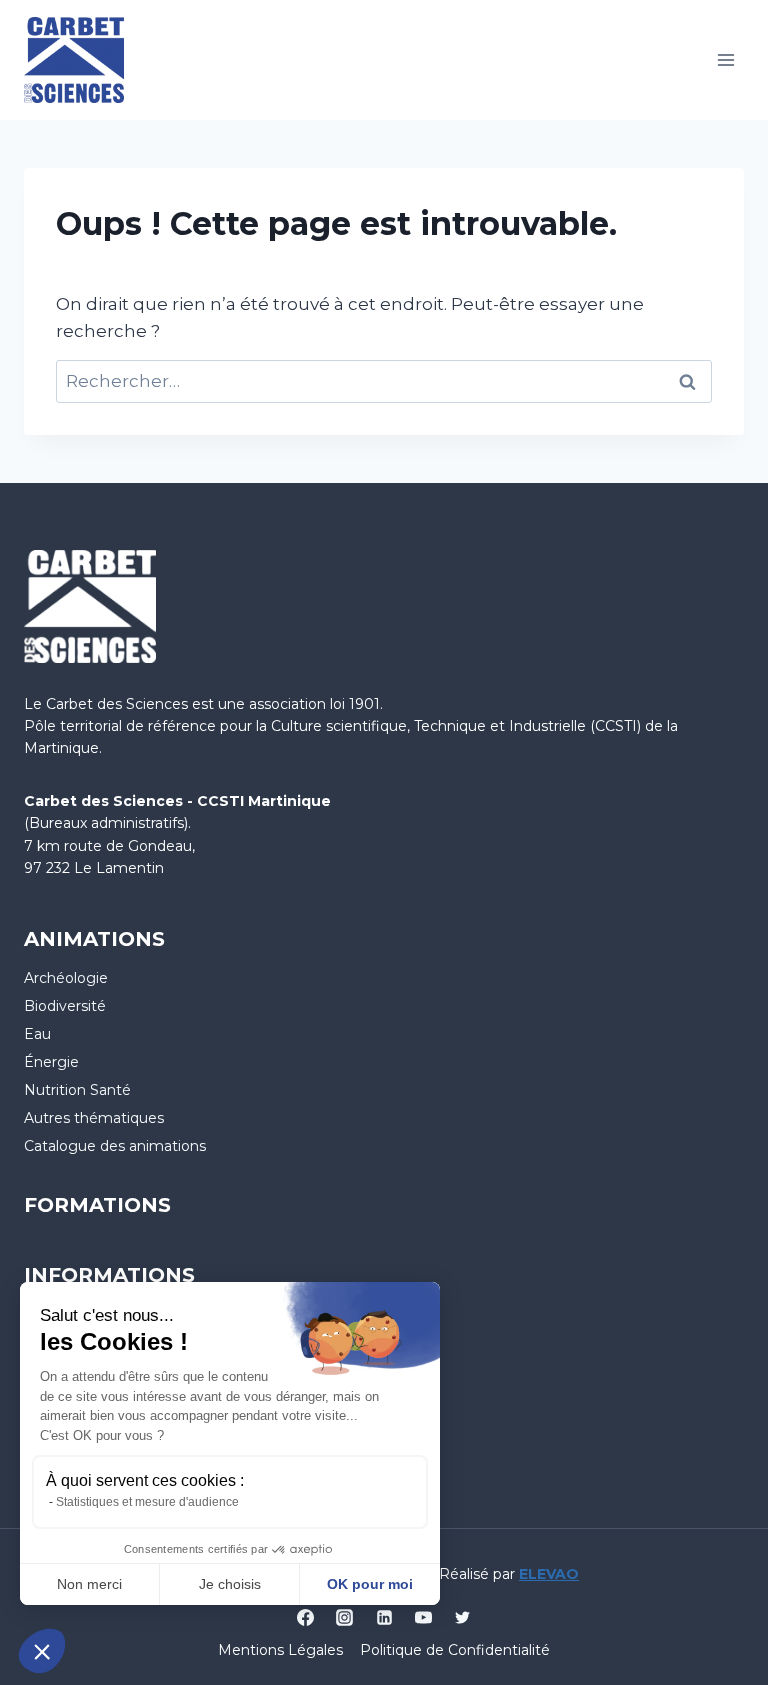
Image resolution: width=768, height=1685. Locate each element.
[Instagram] (345, 1617)
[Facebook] (306, 1617)
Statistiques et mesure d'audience (147, 1502)
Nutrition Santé (77, 1090)
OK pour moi (370, 1584)
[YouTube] (423, 1617)
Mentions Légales (280, 1650)
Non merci (89, 1584)
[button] (42, 1651)
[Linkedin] (384, 1617)
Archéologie (66, 978)
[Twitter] (462, 1617)
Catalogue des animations (115, 1146)
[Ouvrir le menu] (725, 59)
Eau (37, 1034)
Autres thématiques (94, 1118)
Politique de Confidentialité (455, 1650)
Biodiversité (65, 1006)
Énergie (51, 1062)
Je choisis (230, 1584)
